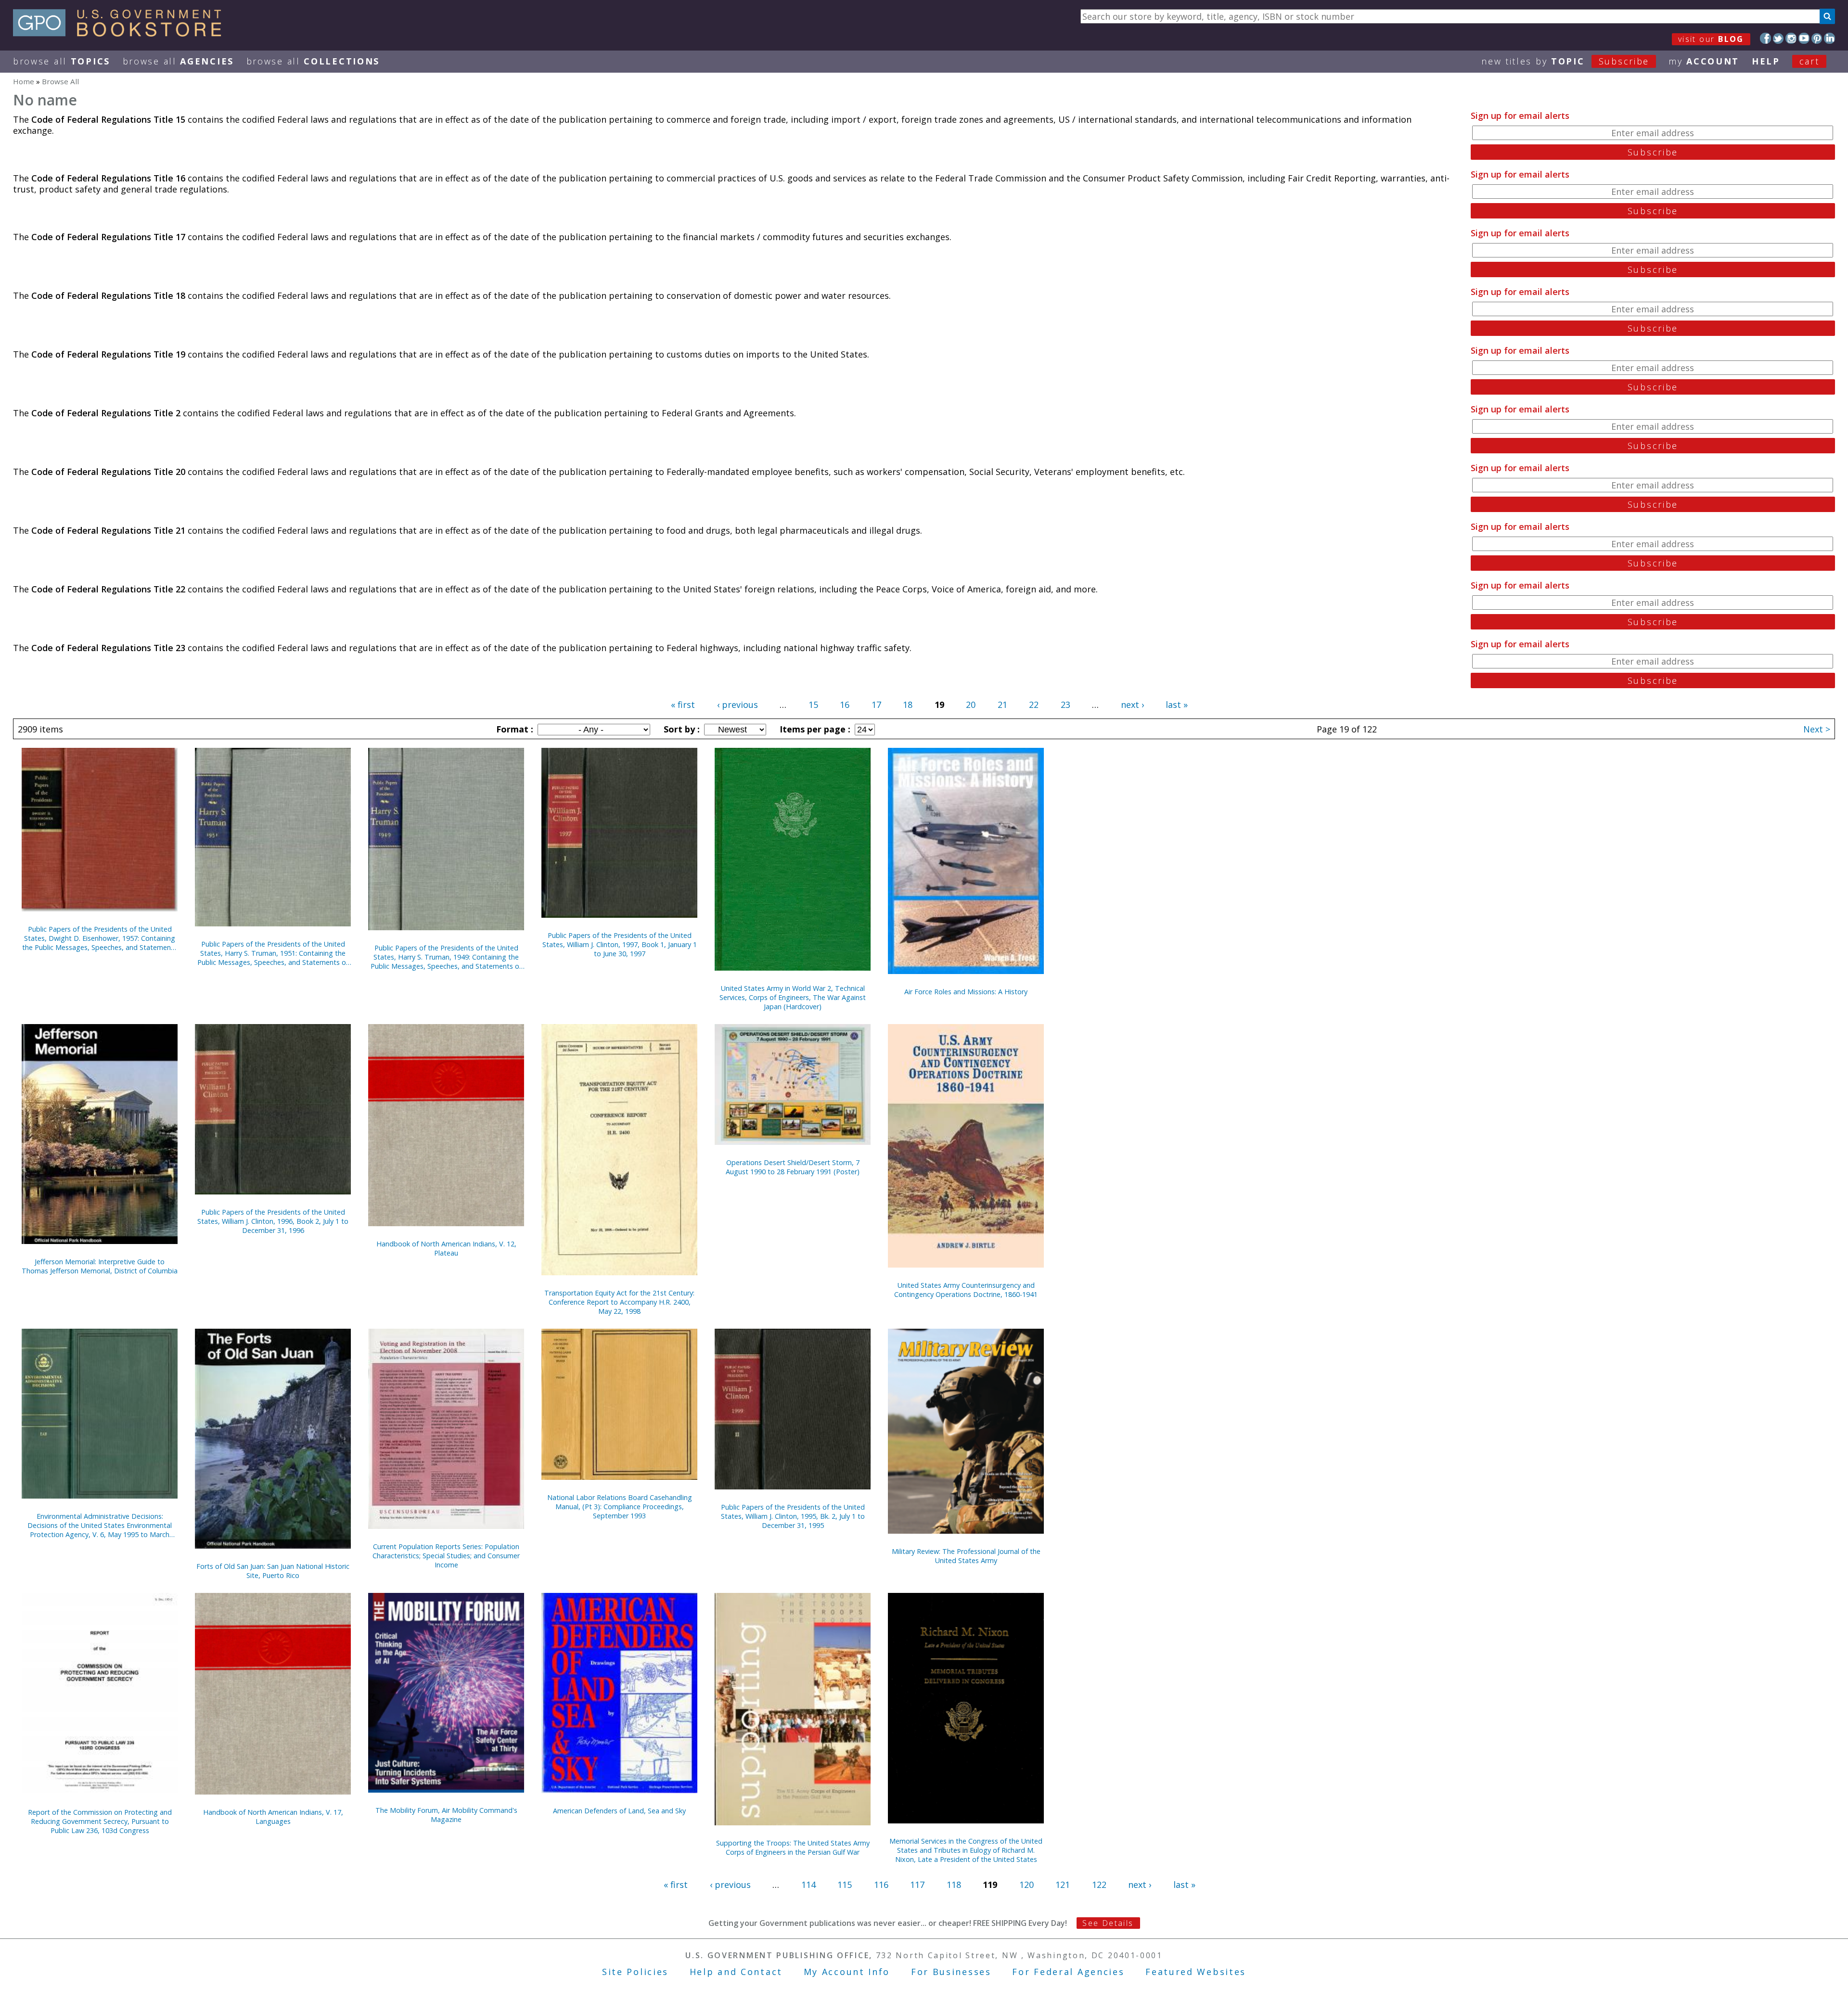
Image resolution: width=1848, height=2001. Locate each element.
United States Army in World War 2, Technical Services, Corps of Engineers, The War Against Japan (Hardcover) (793, 997)
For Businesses (951, 1972)
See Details (1108, 1923)
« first (683, 705)
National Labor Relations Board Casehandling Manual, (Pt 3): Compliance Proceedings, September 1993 (620, 1507)
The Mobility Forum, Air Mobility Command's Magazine (446, 1815)
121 (1063, 1885)
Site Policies (635, 1972)
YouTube (1804, 38)
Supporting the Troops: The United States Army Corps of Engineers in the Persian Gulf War (793, 1847)
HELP (1766, 61)
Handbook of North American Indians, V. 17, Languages (273, 1817)
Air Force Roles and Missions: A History (966, 992)
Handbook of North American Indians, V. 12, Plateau (446, 1248)
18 (908, 705)
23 (1065, 705)
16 (845, 705)
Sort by (680, 729)
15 (813, 705)
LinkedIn (1829, 38)
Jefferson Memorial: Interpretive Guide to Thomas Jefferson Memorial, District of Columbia (100, 1266)
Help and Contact (736, 1972)
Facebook (1765, 38)
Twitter (1778, 38)
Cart (1809, 61)
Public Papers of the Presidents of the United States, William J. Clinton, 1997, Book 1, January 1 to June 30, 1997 (620, 944)
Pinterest (1817, 38)
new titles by (1565, 61)
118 (954, 1885)
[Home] (122, 33)
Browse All (62, 61)
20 (971, 705)
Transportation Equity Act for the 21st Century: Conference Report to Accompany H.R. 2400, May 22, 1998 (619, 1302)
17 (876, 705)
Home (24, 81)
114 (808, 1885)
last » (1177, 705)
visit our (1711, 39)
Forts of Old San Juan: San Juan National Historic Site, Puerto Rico (273, 1571)
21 (1002, 705)
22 (1034, 705)
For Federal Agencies (1068, 1972)
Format (513, 729)
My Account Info (847, 1972)
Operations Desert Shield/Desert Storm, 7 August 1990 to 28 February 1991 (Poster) (793, 1167)
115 (845, 1885)
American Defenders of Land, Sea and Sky (619, 1811)
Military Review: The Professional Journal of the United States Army (966, 1556)
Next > (1817, 729)
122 (1099, 1885)
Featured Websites (1196, 1972)
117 (917, 1885)
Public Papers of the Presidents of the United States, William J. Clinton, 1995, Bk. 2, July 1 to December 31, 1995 (793, 1516)
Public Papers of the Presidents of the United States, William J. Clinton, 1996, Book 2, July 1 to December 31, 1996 (273, 1221)
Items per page (814, 729)
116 (881, 1885)
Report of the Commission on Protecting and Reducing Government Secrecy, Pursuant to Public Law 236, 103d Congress (100, 1821)
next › (1132, 705)
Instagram (1791, 38)
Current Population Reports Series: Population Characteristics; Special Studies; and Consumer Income (446, 1556)
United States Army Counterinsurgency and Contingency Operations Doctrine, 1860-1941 (966, 1290)
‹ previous (738, 705)
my (1704, 61)
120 (1027, 1885)
